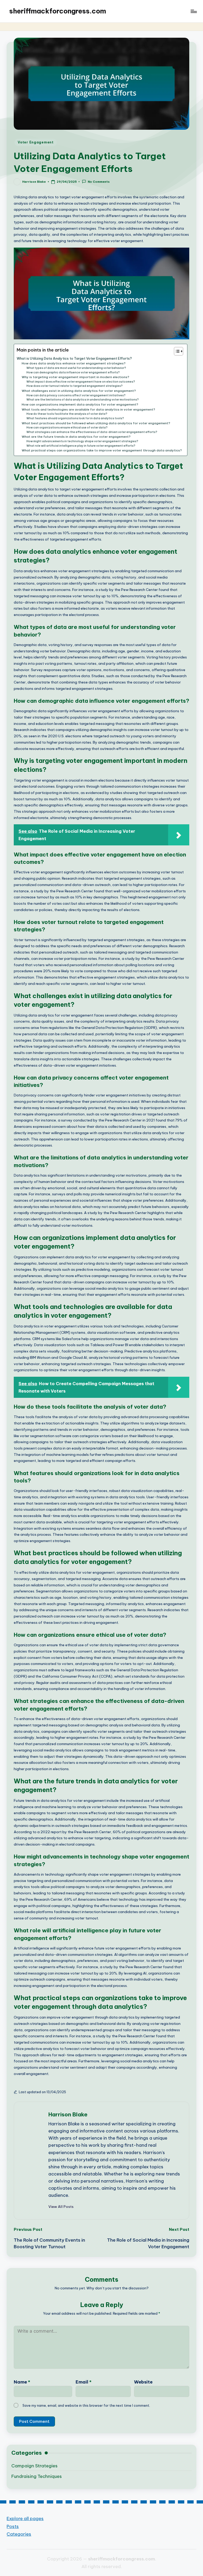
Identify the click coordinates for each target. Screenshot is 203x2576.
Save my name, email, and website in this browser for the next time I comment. (86, 2405)
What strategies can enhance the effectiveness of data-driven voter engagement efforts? (92, 432)
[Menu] (193, 11)
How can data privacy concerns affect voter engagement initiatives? (76, 395)
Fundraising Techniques (37, 2476)
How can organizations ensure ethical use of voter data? (67, 428)
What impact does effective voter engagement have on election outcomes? (81, 382)
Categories (19, 2534)
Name (22, 2382)
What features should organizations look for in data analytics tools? (75, 418)
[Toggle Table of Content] (176, 351)
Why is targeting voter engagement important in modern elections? (75, 377)
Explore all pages (25, 2518)
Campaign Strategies (34, 2466)
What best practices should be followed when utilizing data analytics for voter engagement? (96, 423)
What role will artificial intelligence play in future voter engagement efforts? (81, 446)
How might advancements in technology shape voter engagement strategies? (82, 441)
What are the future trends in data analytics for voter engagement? (76, 437)
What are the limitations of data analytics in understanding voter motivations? (83, 400)
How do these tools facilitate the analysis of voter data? (67, 414)
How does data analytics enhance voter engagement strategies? (74, 363)
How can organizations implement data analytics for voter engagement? (80, 404)
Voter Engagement (36, 142)
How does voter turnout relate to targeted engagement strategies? (75, 386)
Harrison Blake (68, 2114)
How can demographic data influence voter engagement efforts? (73, 372)
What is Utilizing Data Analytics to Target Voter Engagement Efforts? (74, 358)
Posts (13, 2526)
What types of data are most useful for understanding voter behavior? (76, 368)
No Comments (99, 182)
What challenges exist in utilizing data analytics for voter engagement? (79, 391)
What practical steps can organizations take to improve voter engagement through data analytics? (102, 450)
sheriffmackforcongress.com (58, 11)
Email (84, 2382)
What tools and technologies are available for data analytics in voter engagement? (88, 409)
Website (143, 2382)
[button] (61, 2207)
